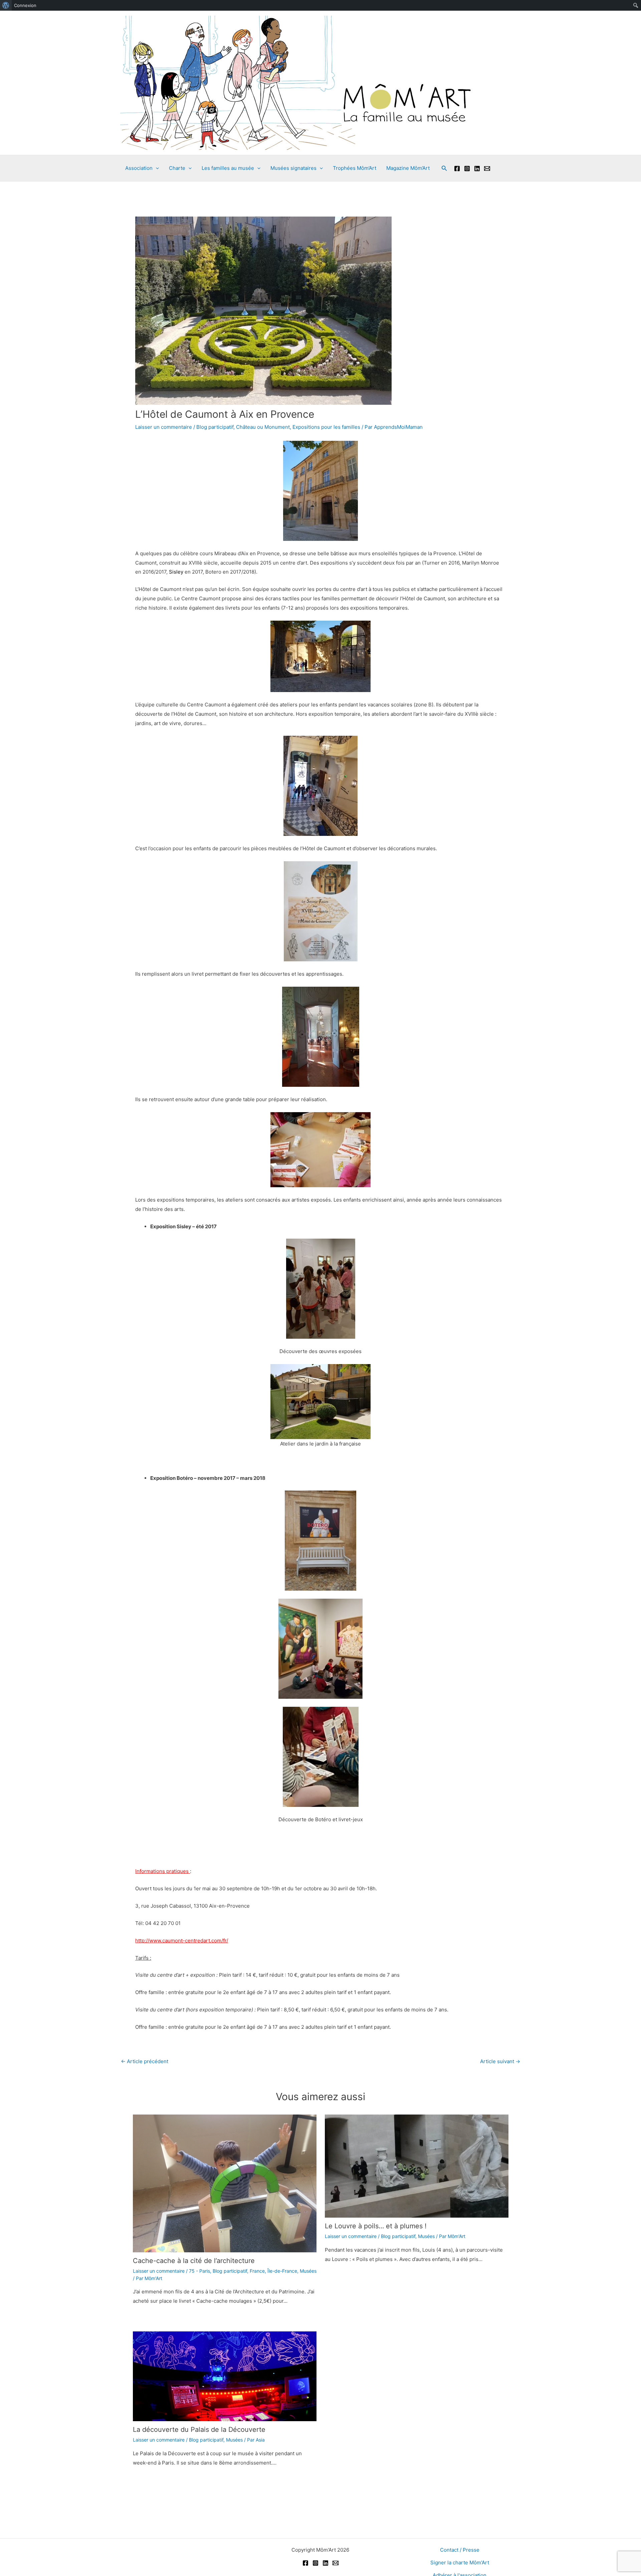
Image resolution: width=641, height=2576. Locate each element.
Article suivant (500, 2061)
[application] (156, 168)
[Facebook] (457, 169)
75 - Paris (199, 2271)
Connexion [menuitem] (25, 5)
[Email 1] (487, 169)
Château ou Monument (263, 427)
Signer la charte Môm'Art (460, 2562)
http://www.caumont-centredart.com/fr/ (182, 1941)
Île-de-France (282, 2271)
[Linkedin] (477, 169)
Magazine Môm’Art (408, 168)
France (257, 2271)
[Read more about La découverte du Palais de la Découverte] (225, 2376)
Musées (308, 2271)
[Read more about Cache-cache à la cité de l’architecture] (225, 2183)
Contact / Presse (460, 2550)
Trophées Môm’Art (355, 168)
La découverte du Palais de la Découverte (199, 2430)
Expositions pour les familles (326, 427)
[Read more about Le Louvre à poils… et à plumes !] (417, 2166)
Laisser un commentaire (164, 427)
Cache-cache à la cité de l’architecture (194, 2261)
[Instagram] (467, 169)
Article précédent (145, 2061)
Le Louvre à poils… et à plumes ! (376, 2226)
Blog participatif (215, 427)
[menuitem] (6, 5)
